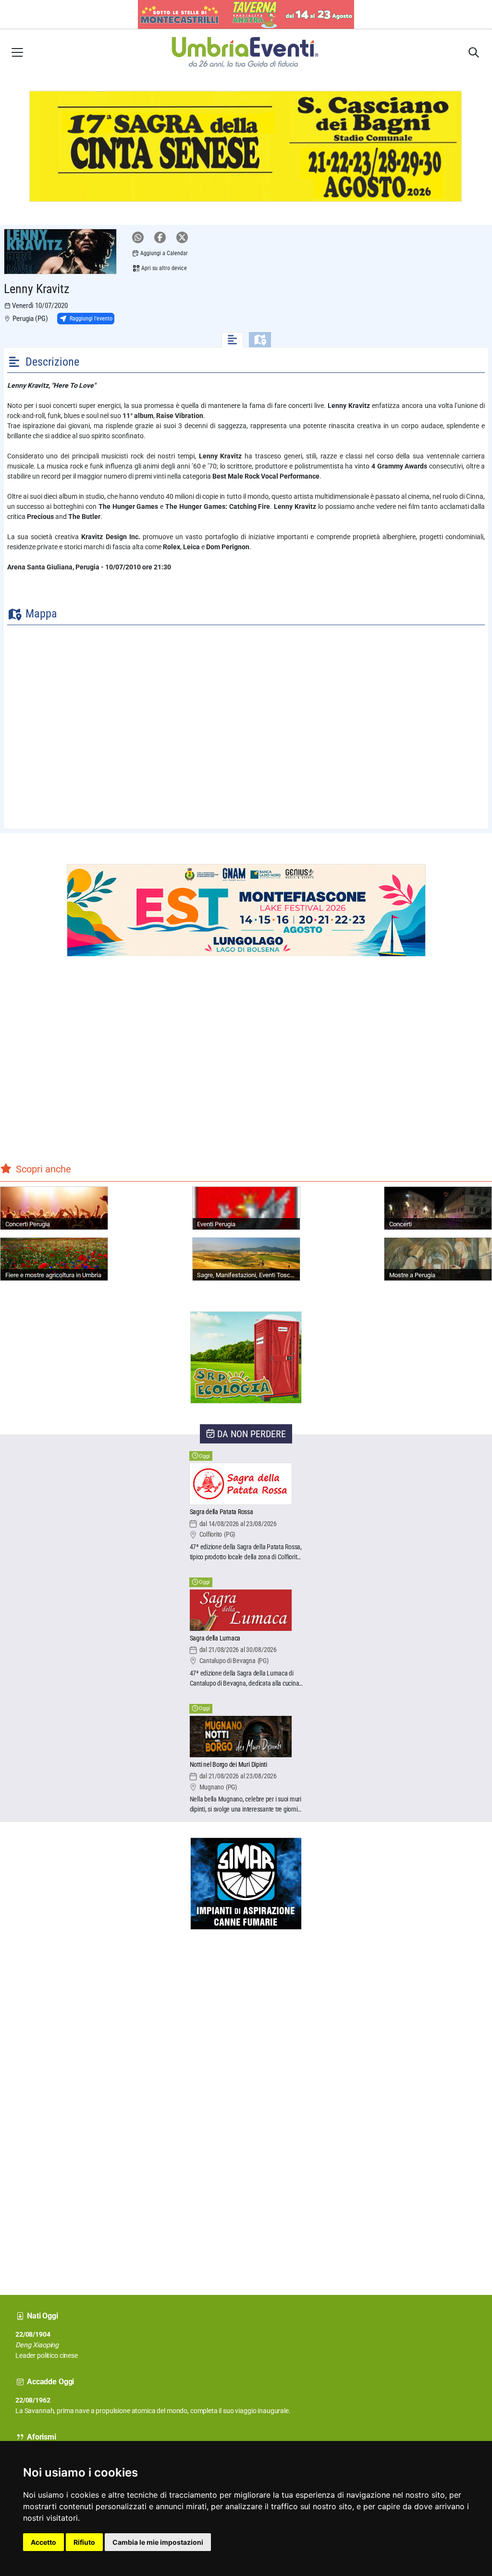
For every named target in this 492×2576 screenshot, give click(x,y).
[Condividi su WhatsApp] (138, 237)
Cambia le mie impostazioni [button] (158, 2542)
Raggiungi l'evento (91, 319)
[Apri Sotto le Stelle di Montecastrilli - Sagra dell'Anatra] (246, 15)
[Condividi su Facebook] (160, 237)
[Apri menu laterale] (17, 52)
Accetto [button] (43, 2542)
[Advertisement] (36, 2105)
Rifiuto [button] (84, 2542)
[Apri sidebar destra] (474, 52)
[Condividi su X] (182, 237)
